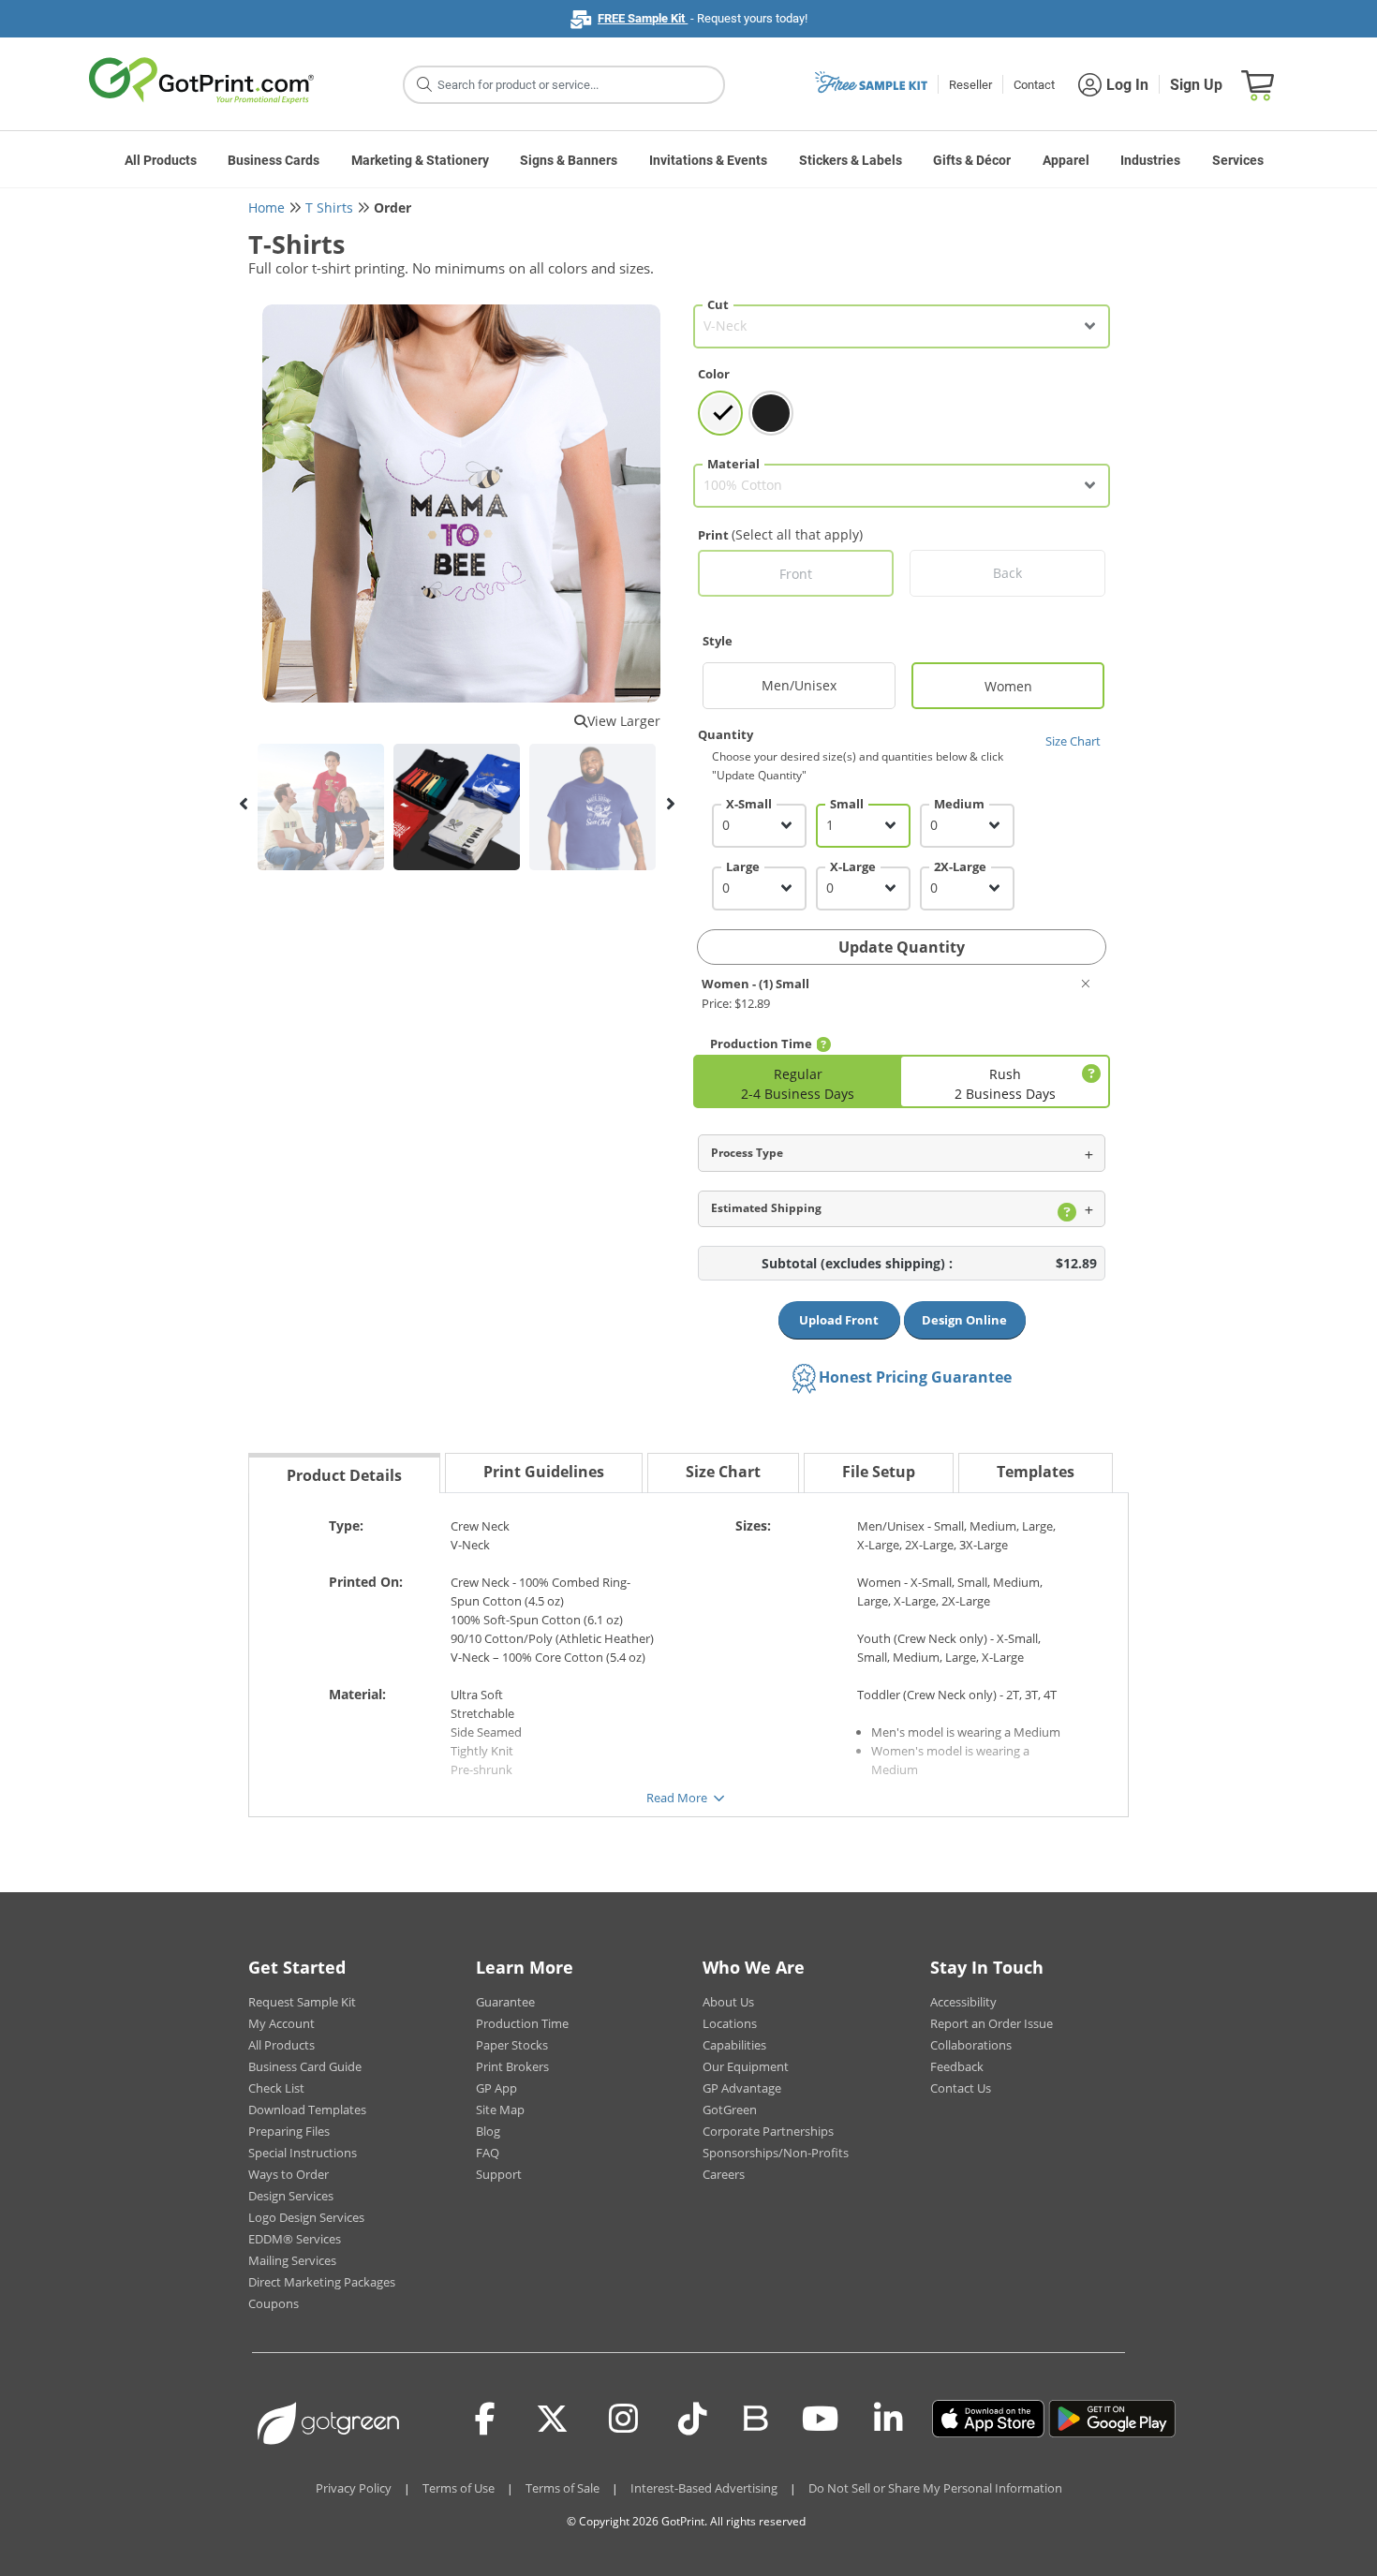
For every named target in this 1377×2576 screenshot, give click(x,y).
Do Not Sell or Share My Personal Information (935, 2488)
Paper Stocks (512, 2045)
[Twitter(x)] (552, 2419)
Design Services (291, 2196)
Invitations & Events (708, 160)
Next (670, 804)
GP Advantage (742, 2088)
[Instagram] (623, 2419)
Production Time (522, 2023)
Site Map (500, 2110)
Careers (724, 2174)
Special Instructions (303, 2153)
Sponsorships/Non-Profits (776, 2153)
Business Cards (274, 160)
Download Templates (307, 2110)
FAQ (488, 2153)
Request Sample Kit (302, 2002)
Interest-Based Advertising (704, 2488)
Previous (244, 804)
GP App (496, 2088)
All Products (161, 160)
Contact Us (961, 2088)
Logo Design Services (306, 2217)
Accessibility (963, 2002)
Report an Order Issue (992, 2023)
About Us (728, 2002)
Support (499, 2174)
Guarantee (505, 2002)
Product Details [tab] (344, 1475)
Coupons (274, 2303)
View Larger (624, 721)
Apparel (1066, 160)
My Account (281, 2023)
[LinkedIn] (888, 2419)
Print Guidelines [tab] (544, 1472)
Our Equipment (746, 2066)
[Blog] (755, 2417)
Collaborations (971, 2045)
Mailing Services (292, 2260)
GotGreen (730, 2110)
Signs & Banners (569, 160)
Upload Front (839, 1320)
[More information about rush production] (1088, 1074)
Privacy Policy (354, 2488)
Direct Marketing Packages (322, 2282)
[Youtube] (820, 2419)
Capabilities (734, 2045)
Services (1238, 160)
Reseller (970, 85)
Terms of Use (459, 2488)
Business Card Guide (305, 2066)
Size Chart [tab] (723, 1472)
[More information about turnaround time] (823, 1044)
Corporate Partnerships (768, 2131)
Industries (1150, 160)
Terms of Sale (563, 2488)
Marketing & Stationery (420, 160)
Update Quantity (902, 947)
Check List (276, 2088)
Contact (1034, 85)
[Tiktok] (693, 2419)
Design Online (964, 1320)
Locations (730, 2023)
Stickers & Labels (851, 160)
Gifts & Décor (972, 160)
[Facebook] (485, 2419)
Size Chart (1073, 741)
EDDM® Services (295, 2239)
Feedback (957, 2066)
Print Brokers (512, 2066)
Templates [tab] (1036, 1472)
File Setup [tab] (879, 1472)
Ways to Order (289, 2174)
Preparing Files (289, 2131)
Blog (488, 2131)
